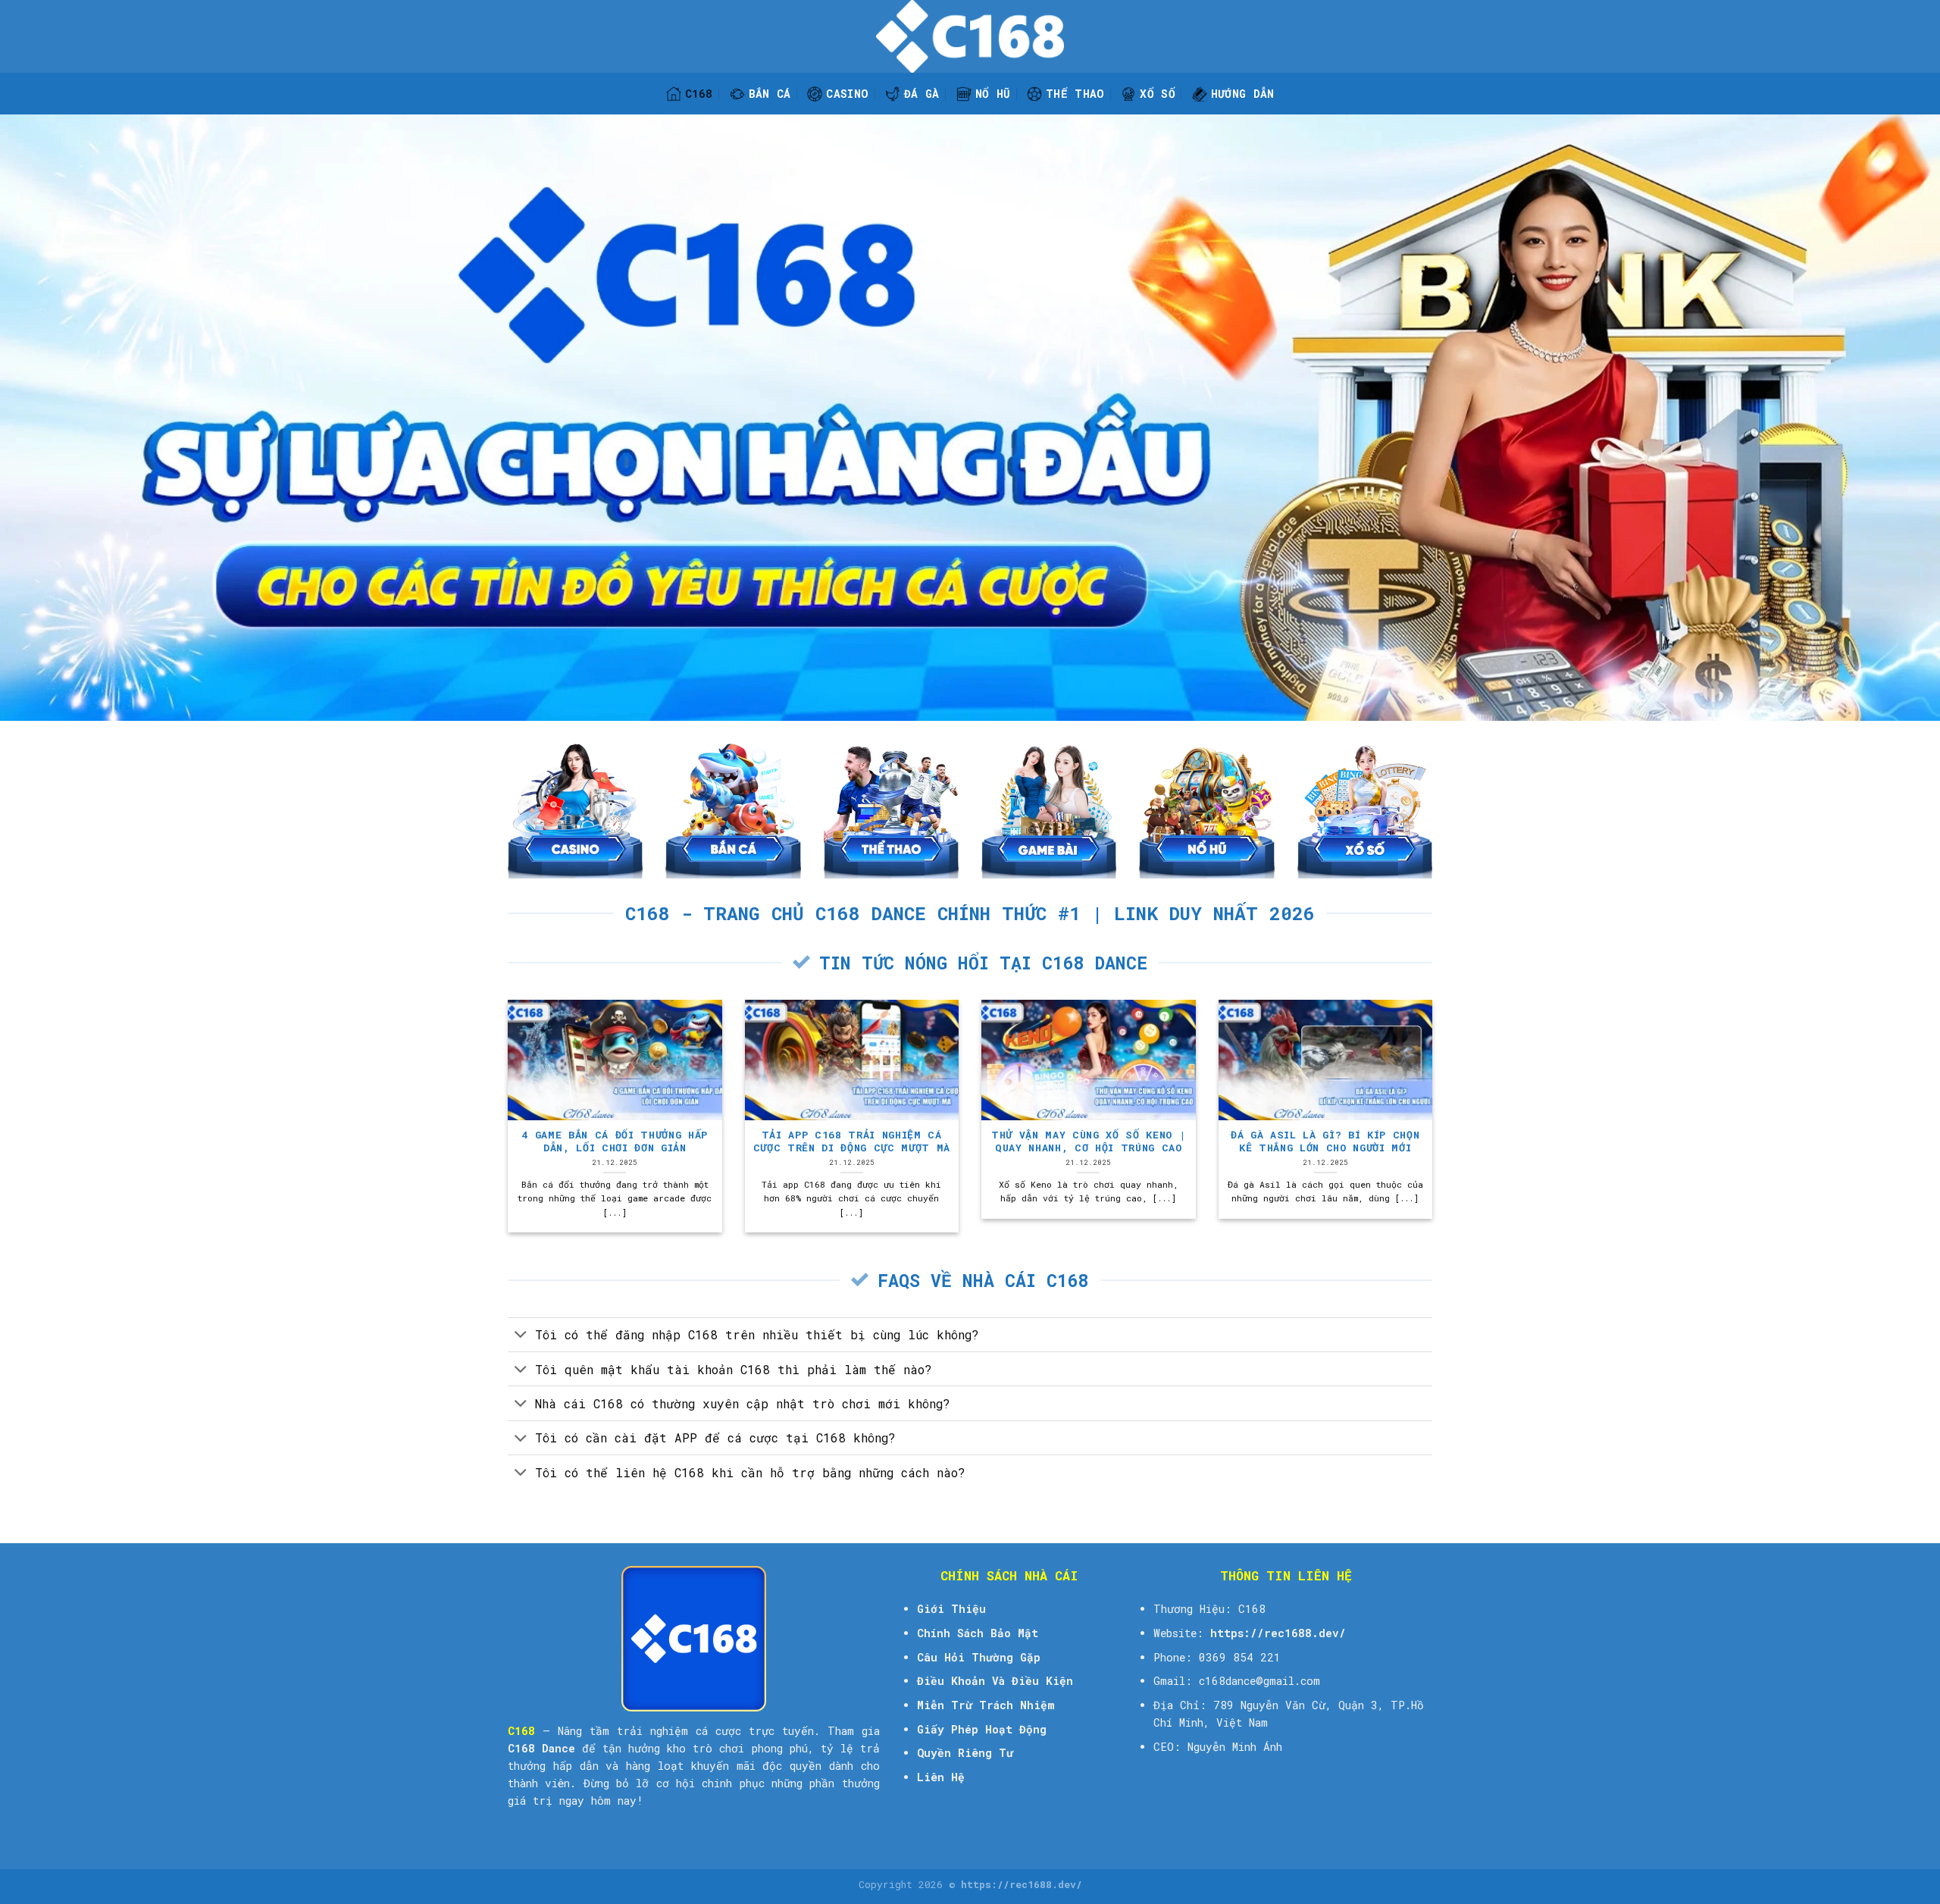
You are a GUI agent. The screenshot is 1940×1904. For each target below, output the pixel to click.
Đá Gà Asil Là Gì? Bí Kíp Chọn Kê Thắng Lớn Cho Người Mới (1325, 1141)
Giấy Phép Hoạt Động (982, 1729)
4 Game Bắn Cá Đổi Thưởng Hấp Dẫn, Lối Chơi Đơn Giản (615, 1141)
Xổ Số (1157, 94)
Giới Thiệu (951, 1609)
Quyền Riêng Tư (965, 1753)
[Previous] (505, 1133)
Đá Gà (921, 94)
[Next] (1435, 1133)
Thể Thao (1075, 94)
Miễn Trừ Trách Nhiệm (986, 1705)
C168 (699, 94)
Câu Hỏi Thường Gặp (979, 1657)
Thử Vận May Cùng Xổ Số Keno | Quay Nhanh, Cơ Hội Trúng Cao (1088, 1141)
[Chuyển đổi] (521, 1336)
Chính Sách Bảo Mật (978, 1633)
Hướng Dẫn (1243, 94)
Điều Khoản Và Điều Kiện (995, 1681)
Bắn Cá (770, 94)
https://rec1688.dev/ (1278, 1633)
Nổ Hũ (993, 94)
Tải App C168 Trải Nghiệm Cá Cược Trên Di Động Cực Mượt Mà (852, 1141)
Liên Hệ (941, 1777)
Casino (847, 94)
